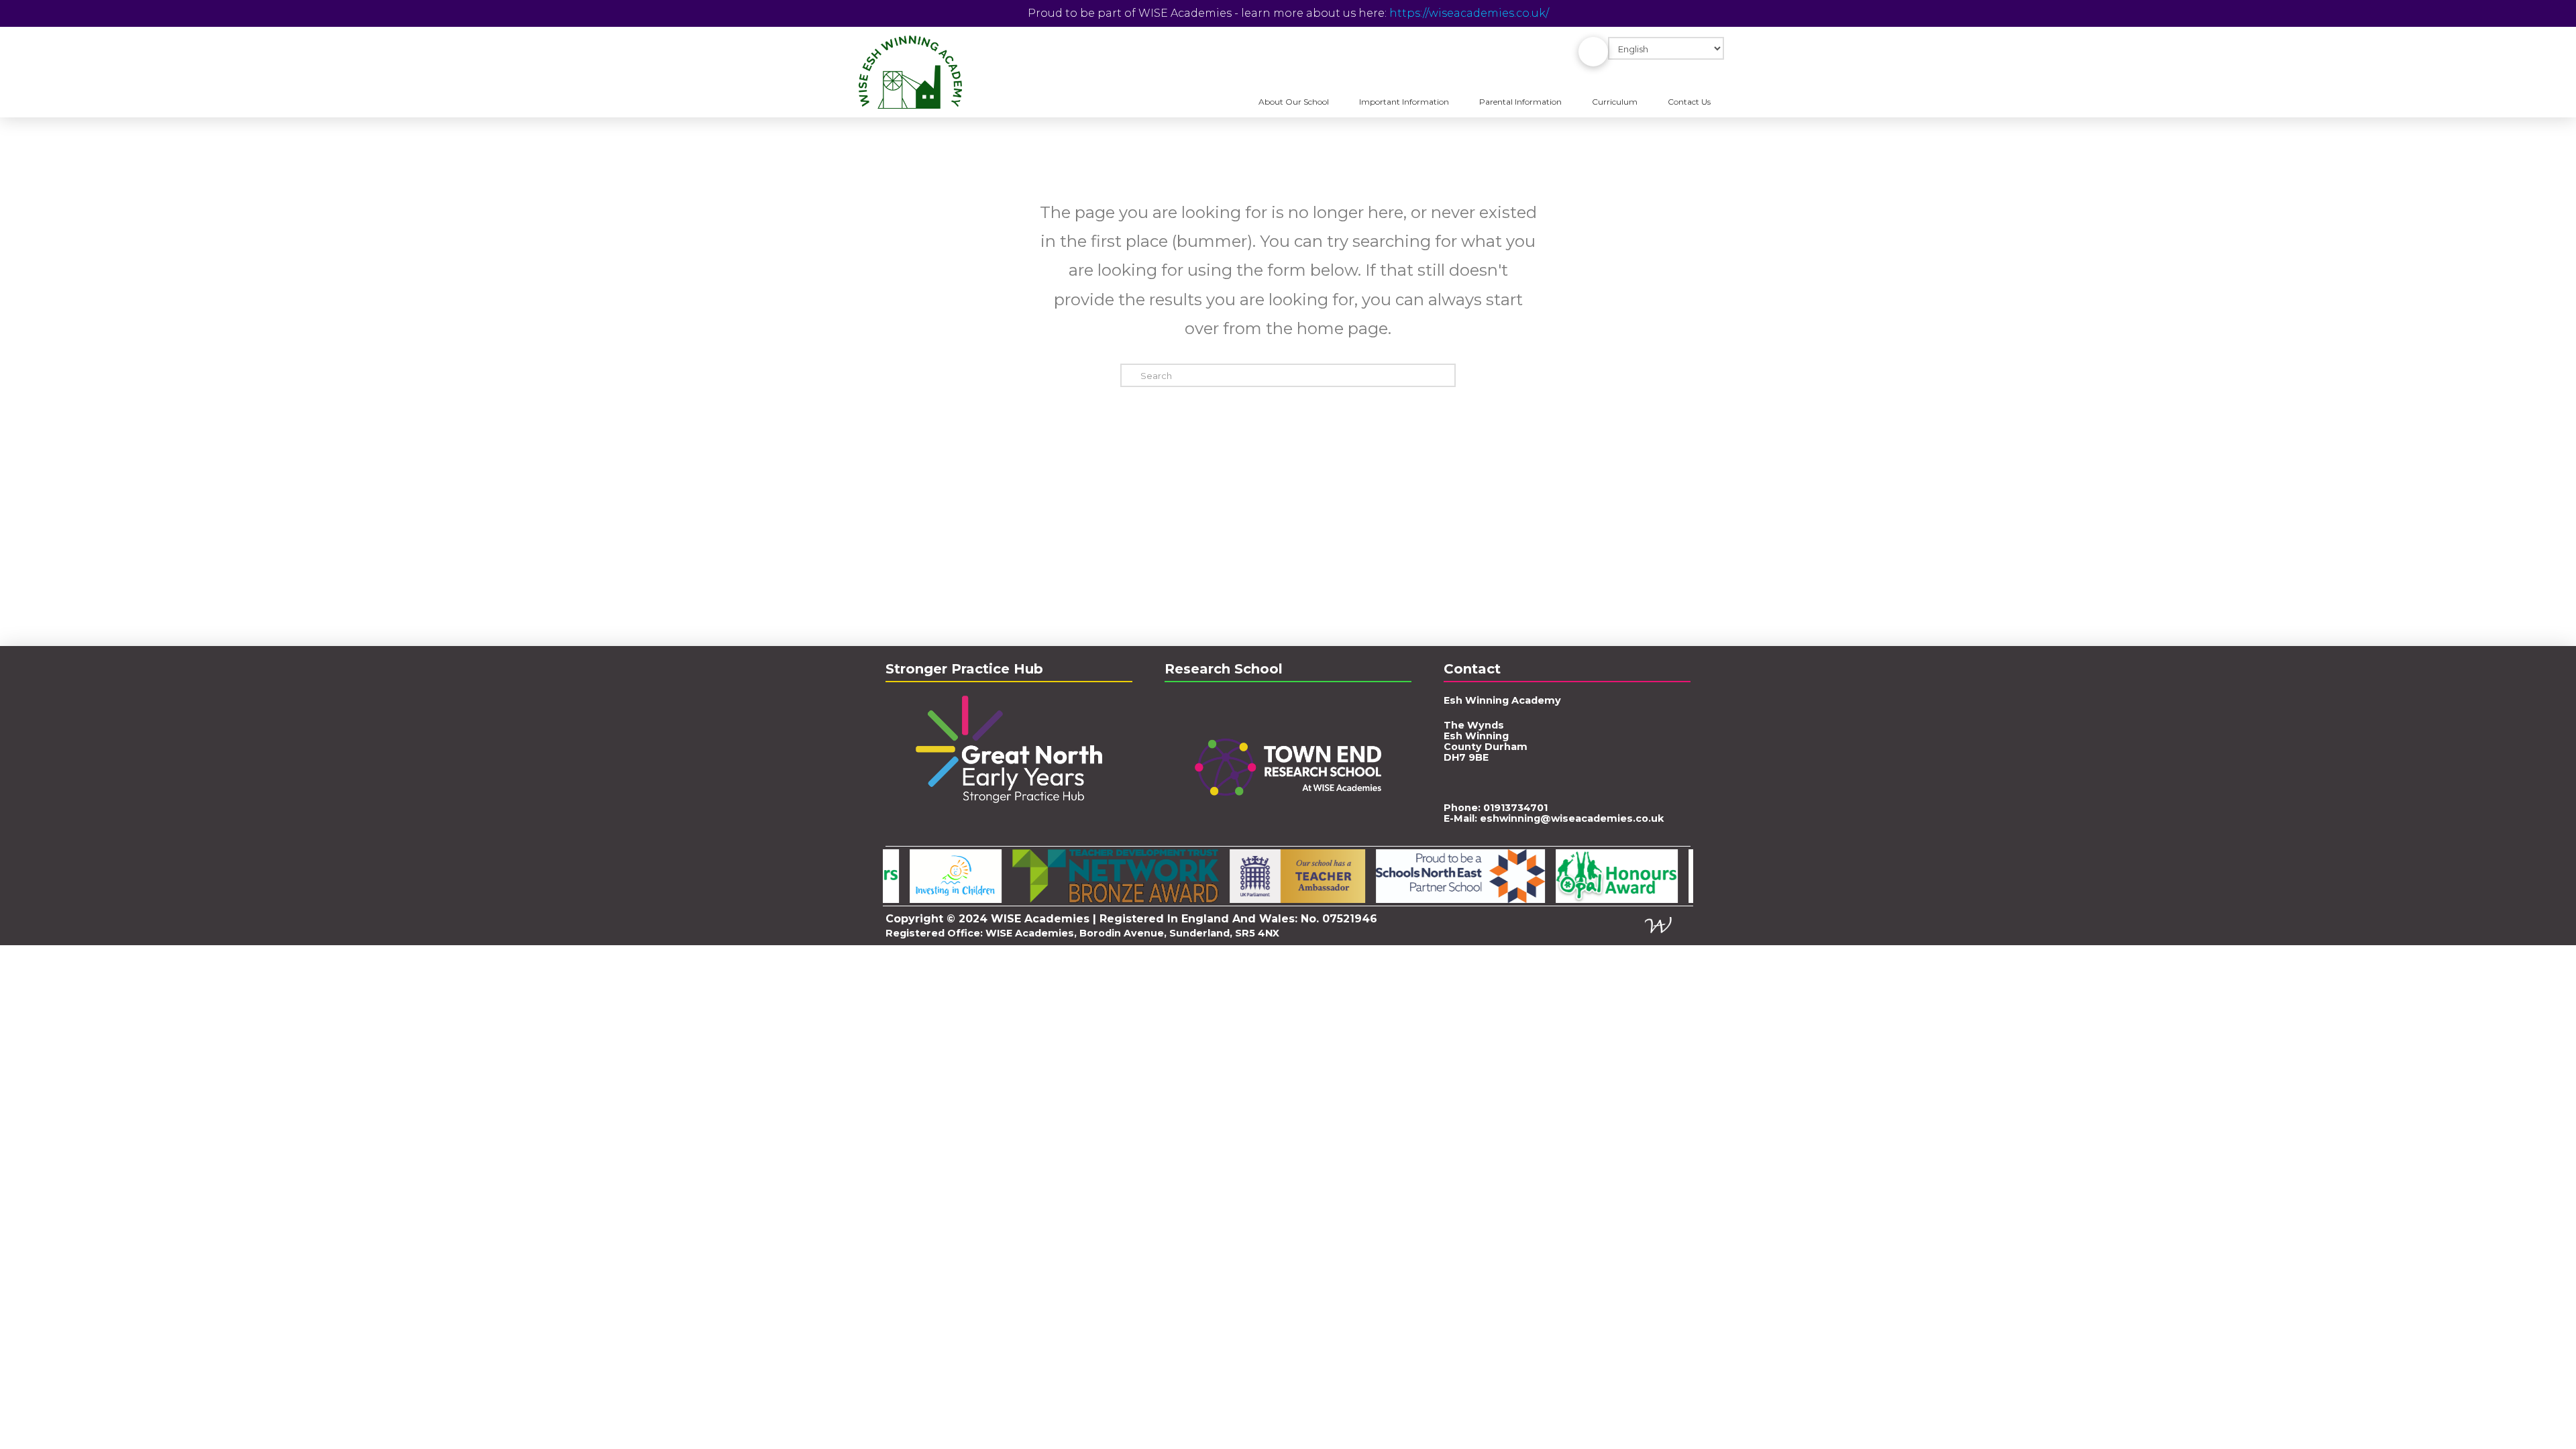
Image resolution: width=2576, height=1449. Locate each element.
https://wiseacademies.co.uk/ (1469, 13)
